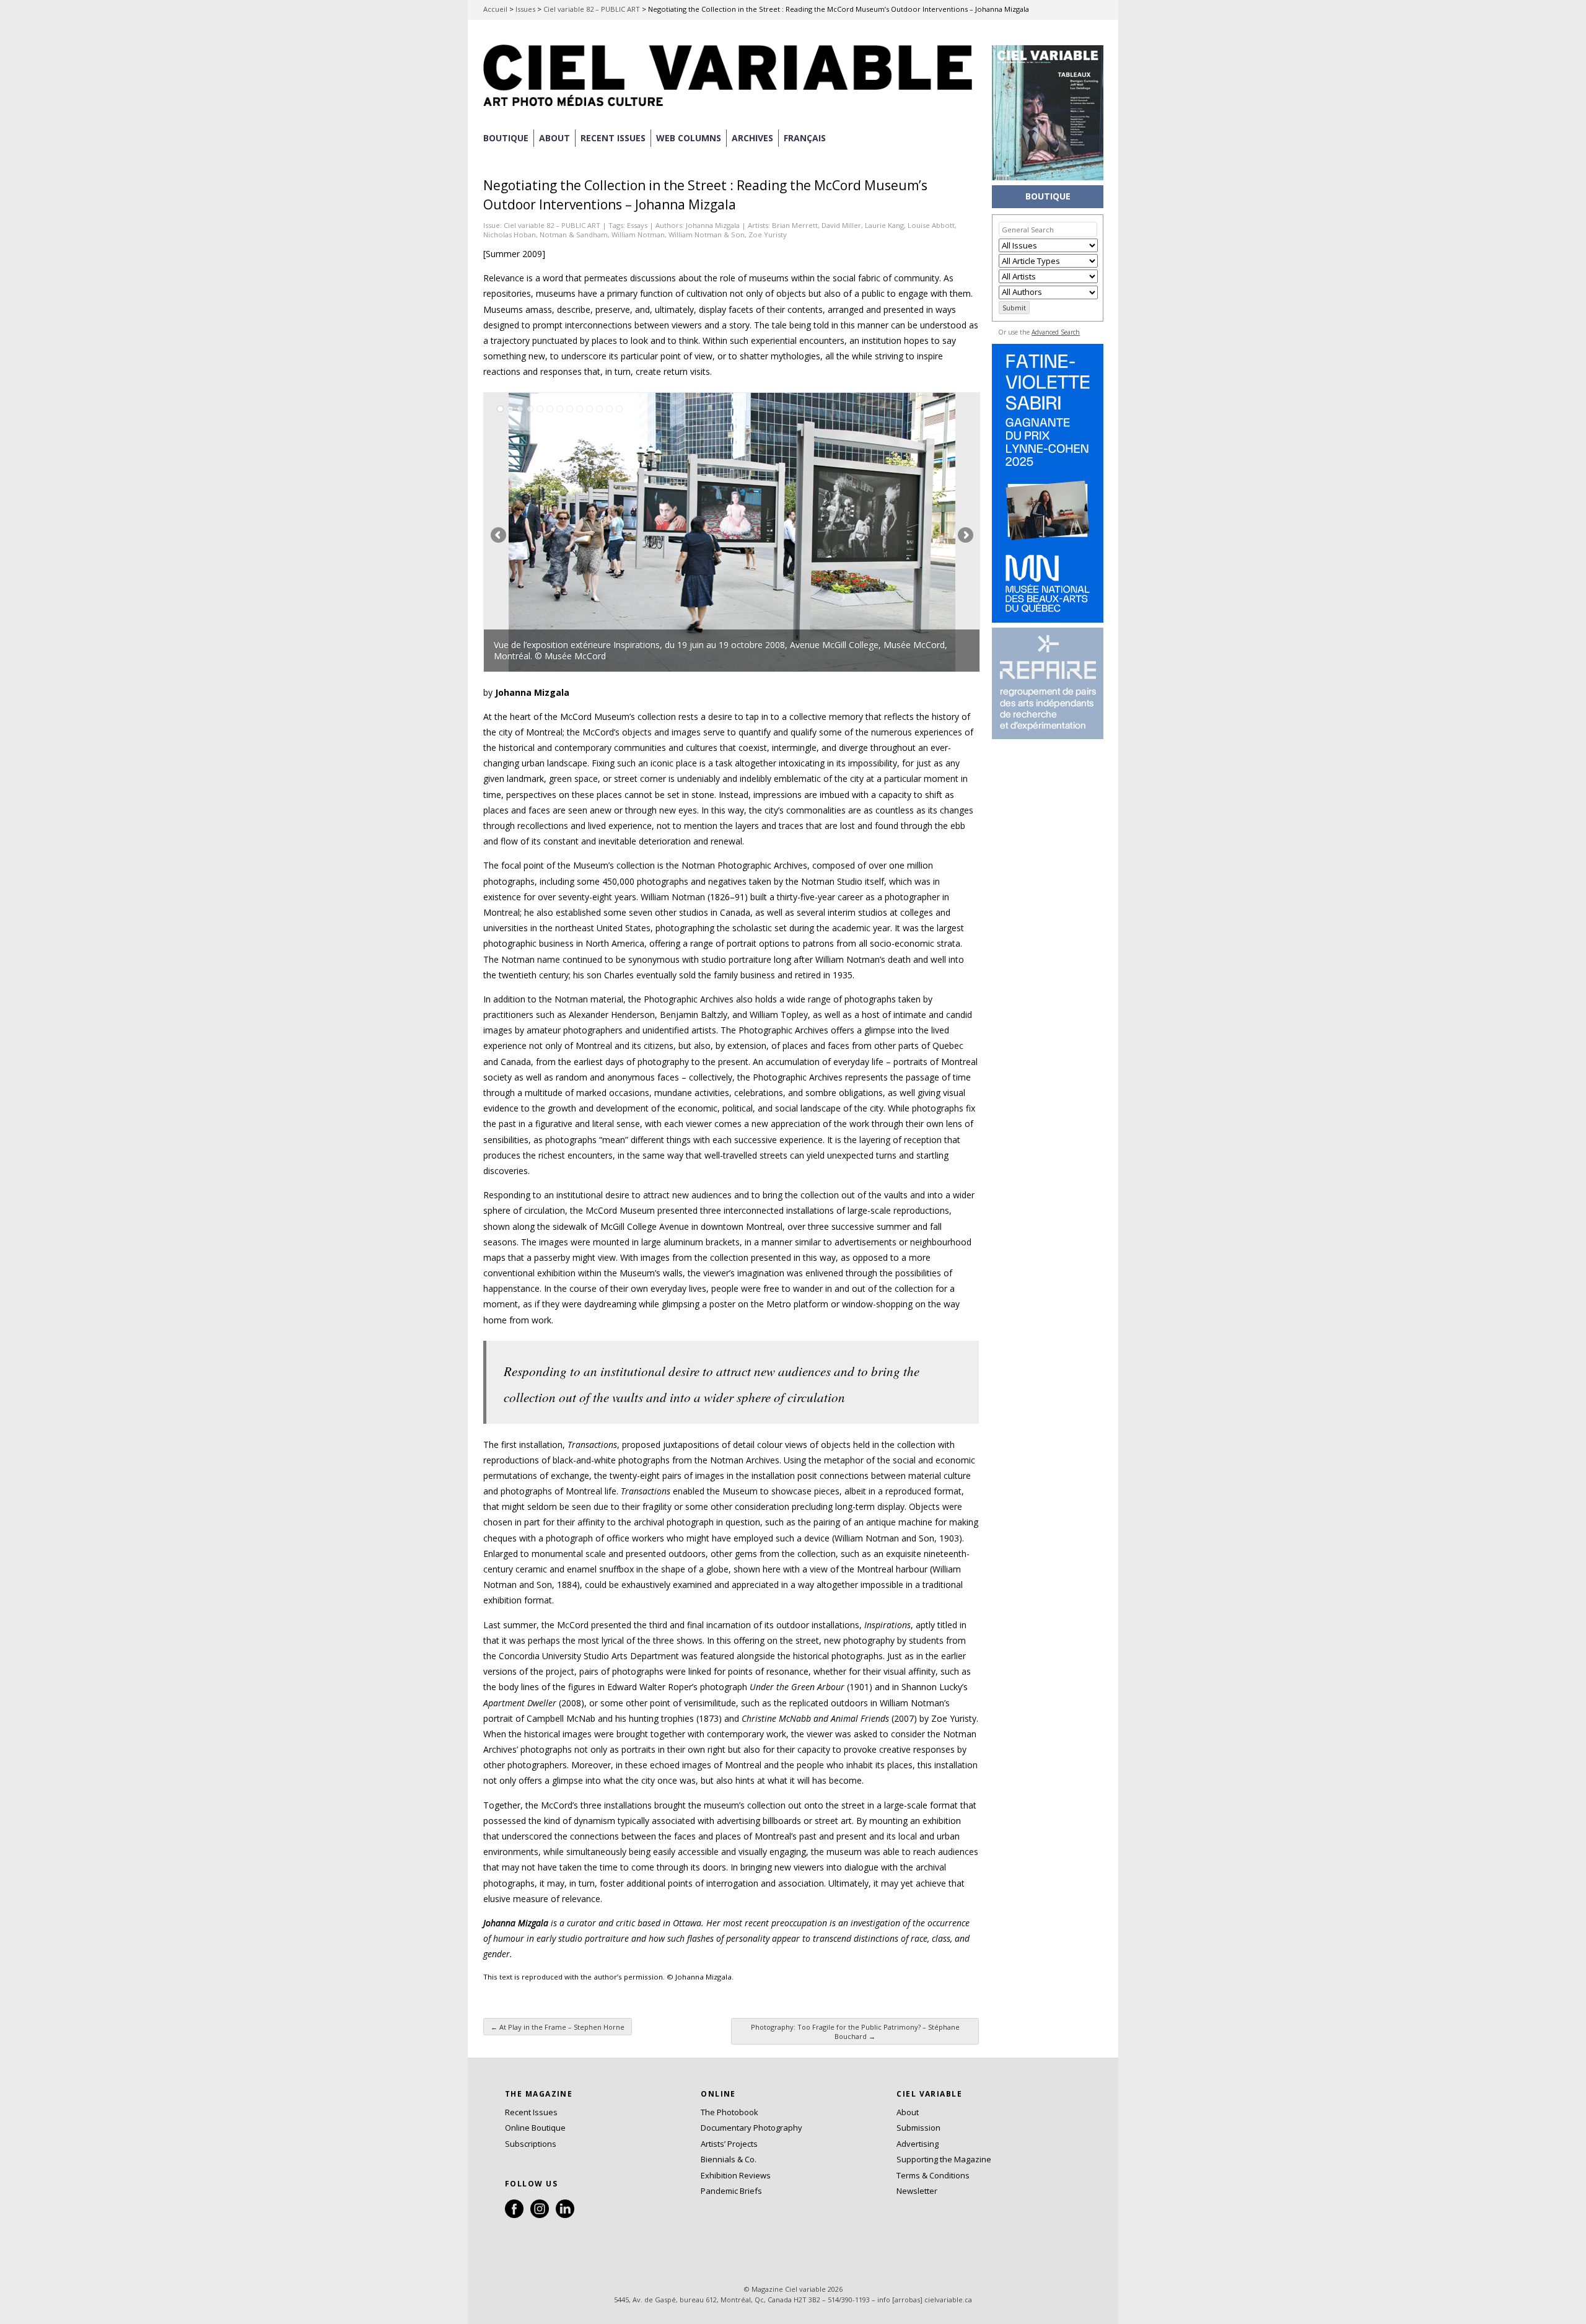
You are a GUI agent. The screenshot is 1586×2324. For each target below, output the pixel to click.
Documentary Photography (751, 2128)
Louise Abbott (931, 225)
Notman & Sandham (574, 235)
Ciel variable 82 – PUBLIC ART (592, 9)
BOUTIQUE (506, 138)
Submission (918, 2128)
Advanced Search (1056, 332)
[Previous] (608, 532)
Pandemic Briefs (731, 2191)
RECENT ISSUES (613, 138)
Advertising (918, 2144)
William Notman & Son (707, 235)
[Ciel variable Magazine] (731, 108)
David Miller (841, 225)
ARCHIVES (752, 138)
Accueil (495, 9)
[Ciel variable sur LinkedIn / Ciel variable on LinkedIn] (565, 2215)
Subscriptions (531, 2144)
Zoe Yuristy (768, 235)
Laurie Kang (884, 225)
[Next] (856, 532)
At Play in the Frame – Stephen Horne (558, 2027)
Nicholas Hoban (510, 235)
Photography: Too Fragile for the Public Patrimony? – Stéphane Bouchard (855, 2032)
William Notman (638, 235)
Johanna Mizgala (713, 225)
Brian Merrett (795, 225)
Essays (637, 225)
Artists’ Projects (729, 2144)
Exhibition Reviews (736, 2175)
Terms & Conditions (933, 2175)
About (554, 138)
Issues (525, 9)
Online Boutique (535, 2128)
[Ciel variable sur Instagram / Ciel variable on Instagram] (540, 2215)
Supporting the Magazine (944, 2159)
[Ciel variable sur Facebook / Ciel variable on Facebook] (514, 2215)
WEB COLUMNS (689, 138)
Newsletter (917, 2191)
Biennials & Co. (729, 2159)
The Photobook (729, 2112)
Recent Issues (531, 2112)
